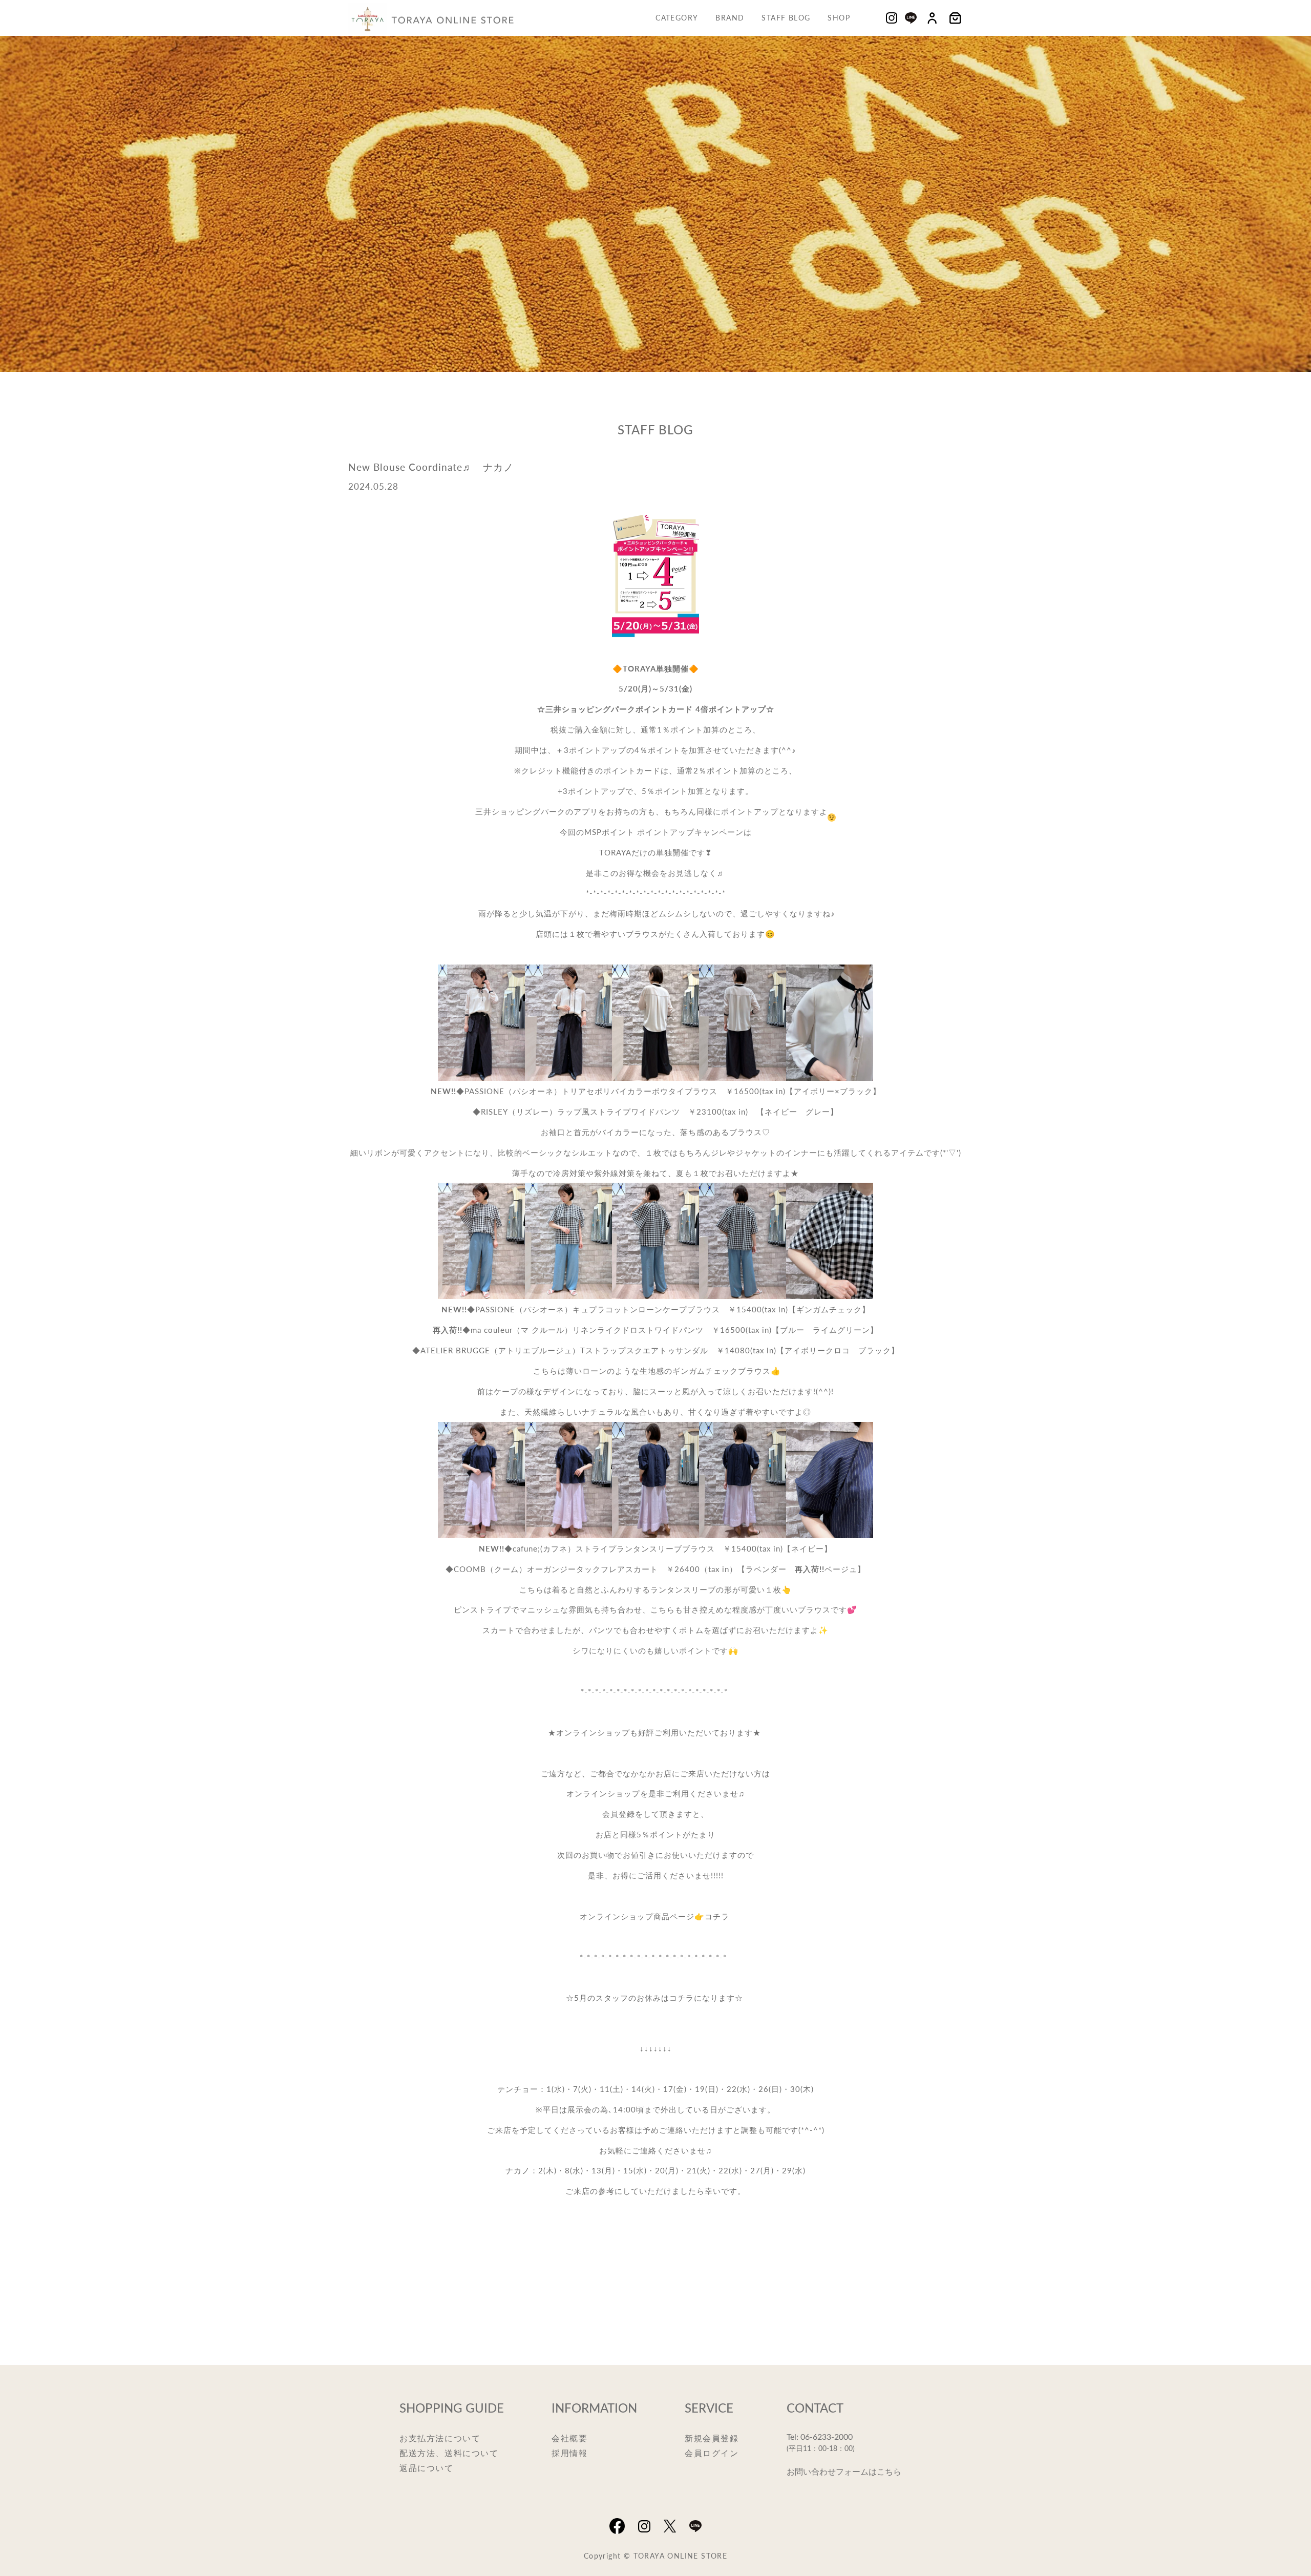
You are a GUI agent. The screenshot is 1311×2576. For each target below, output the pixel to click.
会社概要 (569, 2438)
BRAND (730, 17)
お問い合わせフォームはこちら (844, 2471)
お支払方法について (440, 2438)
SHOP (839, 17)
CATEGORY (677, 17)
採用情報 (569, 2453)
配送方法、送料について (449, 2453)
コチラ (717, 1916)
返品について (427, 2468)
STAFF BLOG (786, 17)
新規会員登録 (712, 2438)
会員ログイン (712, 2453)
